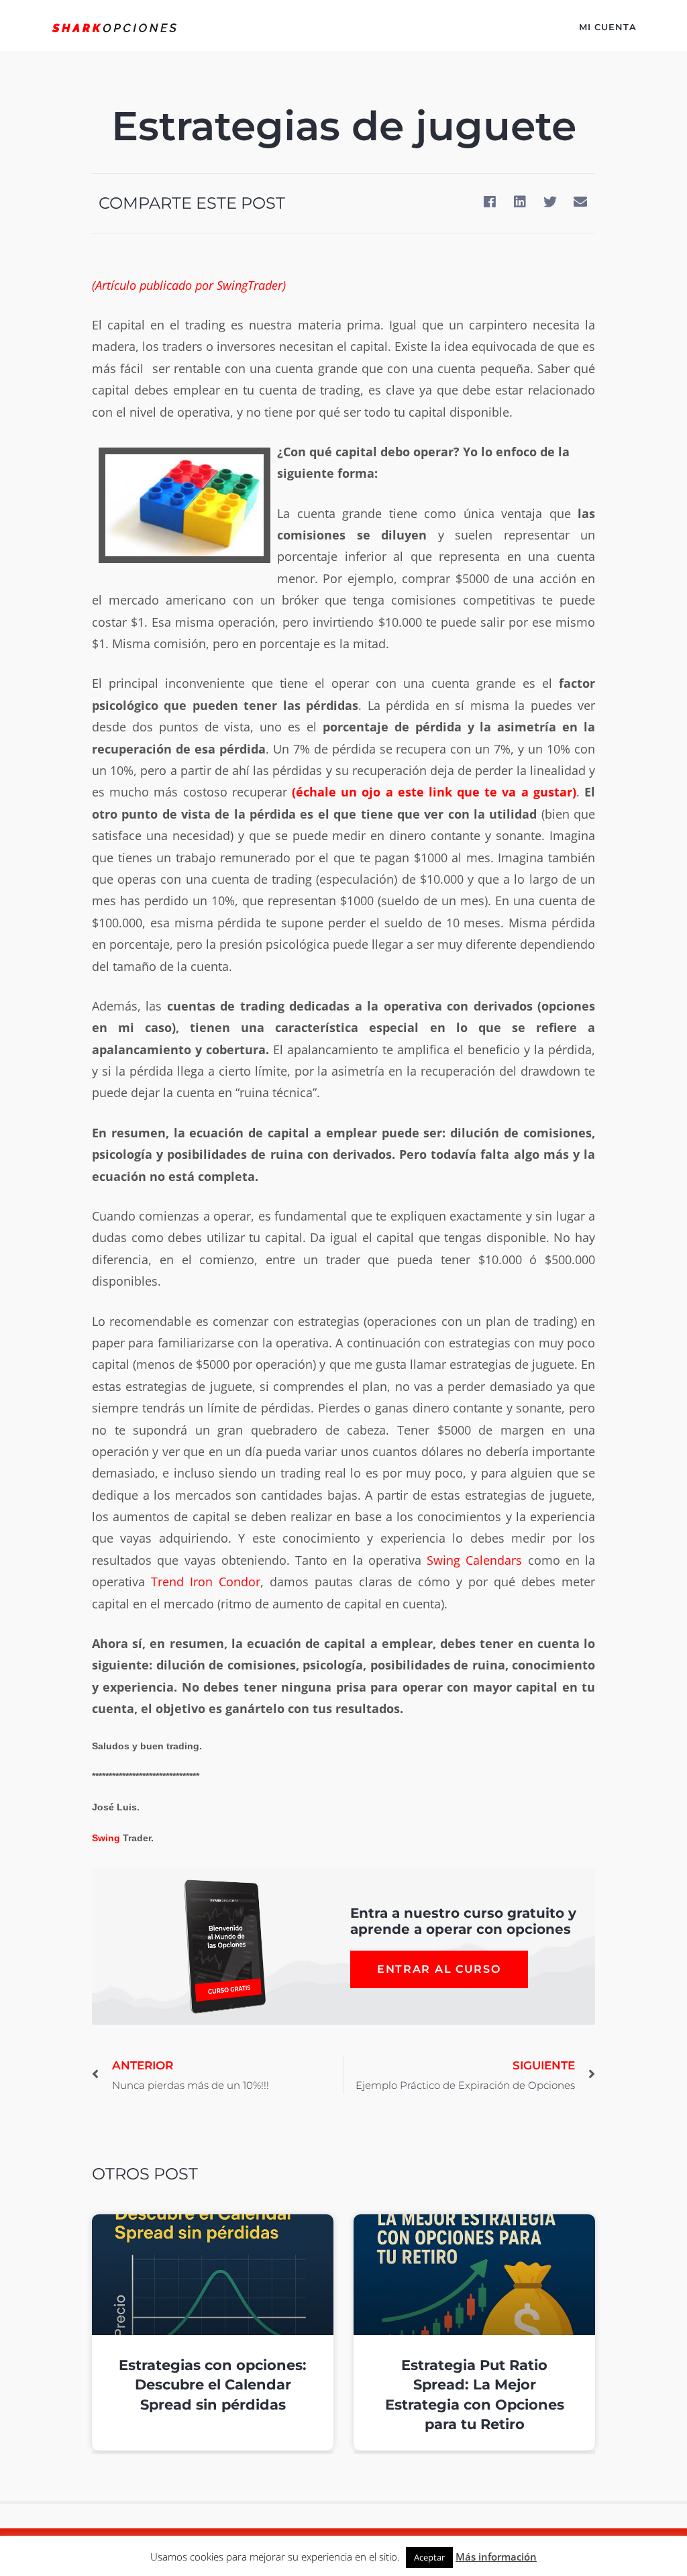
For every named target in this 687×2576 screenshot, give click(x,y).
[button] (489, 202)
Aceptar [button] (429, 2557)
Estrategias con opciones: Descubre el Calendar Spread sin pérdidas (213, 2385)
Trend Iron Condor (206, 1582)
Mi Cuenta (608, 27)
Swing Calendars (474, 1560)
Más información (496, 2557)
